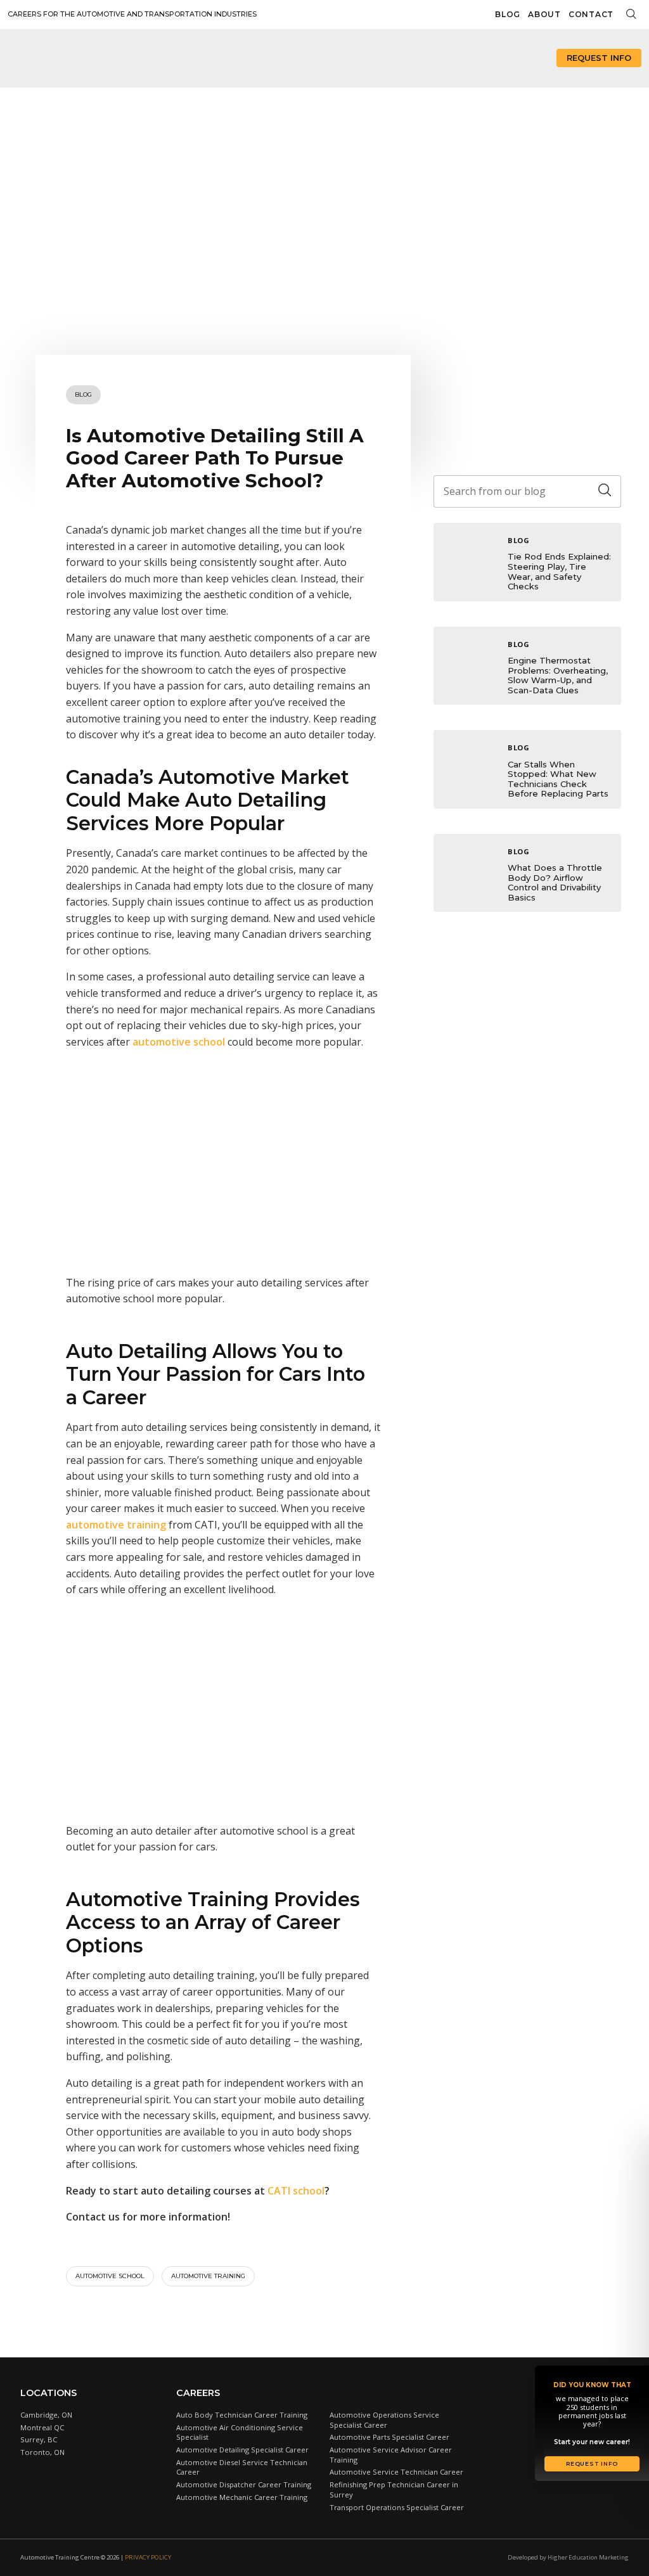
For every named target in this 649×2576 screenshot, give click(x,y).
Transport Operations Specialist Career (397, 2507)
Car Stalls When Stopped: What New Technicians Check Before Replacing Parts (558, 779)
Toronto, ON (42, 2452)
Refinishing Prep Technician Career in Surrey (394, 2489)
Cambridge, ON (46, 2415)
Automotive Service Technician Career (396, 2472)
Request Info (599, 58)
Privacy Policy (148, 2557)
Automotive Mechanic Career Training (242, 2497)
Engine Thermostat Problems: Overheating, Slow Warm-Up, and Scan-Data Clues (558, 675)
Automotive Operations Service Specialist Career (384, 2420)
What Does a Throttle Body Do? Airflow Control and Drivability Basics (555, 882)
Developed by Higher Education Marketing (568, 2557)
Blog (508, 14)
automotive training (208, 2276)
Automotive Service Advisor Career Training (391, 2455)
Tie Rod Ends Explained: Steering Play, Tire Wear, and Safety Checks (559, 571)
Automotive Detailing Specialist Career (242, 2450)
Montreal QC (42, 2427)
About (544, 14)
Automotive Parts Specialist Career (389, 2437)
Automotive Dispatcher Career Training (244, 2484)
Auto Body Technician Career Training (242, 2415)
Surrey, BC (39, 2439)
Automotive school (110, 2276)
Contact (591, 14)
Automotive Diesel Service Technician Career (242, 2467)
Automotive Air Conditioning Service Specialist (240, 2432)
